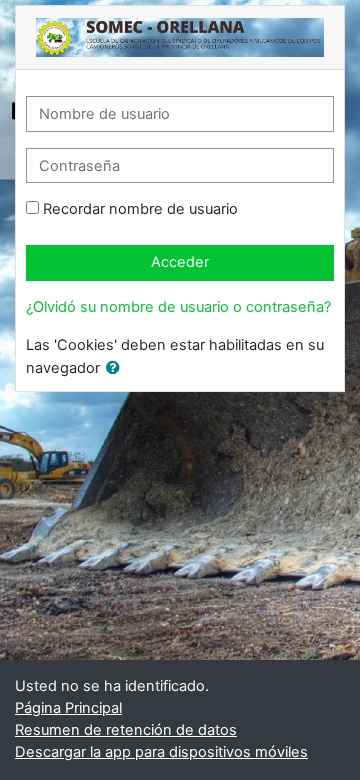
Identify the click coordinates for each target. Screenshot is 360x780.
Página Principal (68, 708)
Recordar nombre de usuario (140, 209)
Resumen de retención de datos (126, 730)
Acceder (180, 262)
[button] (117, 369)
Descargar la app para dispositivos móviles (161, 752)
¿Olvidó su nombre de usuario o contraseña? (178, 307)
